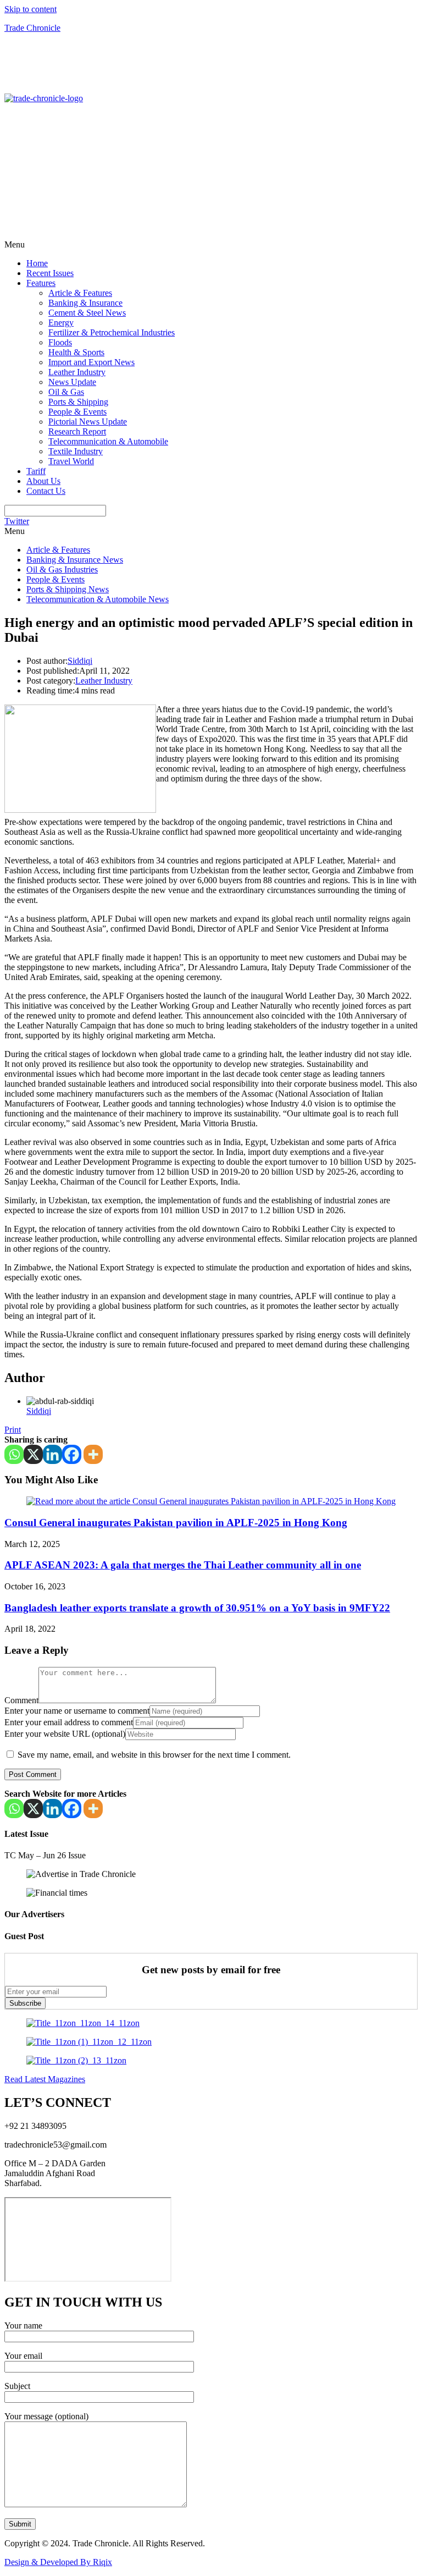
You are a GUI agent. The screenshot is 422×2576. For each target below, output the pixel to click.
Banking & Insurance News (75, 560)
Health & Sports (76, 352)
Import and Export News (91, 362)
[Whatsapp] (14, 1454)
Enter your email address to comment (69, 1722)
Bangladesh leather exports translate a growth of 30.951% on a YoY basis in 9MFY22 (197, 1608)
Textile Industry (76, 451)
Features (41, 283)
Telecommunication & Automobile (108, 441)
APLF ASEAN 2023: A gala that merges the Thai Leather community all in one (183, 1565)
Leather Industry (77, 372)
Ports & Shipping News (68, 589)
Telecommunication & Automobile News (98, 599)
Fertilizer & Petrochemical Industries (112, 332)
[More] (93, 1454)
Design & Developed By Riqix (58, 2562)
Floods (60, 342)
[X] (33, 1454)
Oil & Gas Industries (62, 569)
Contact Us (46, 491)
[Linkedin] (52, 1454)
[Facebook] (72, 1454)
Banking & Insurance (85, 303)
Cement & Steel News (87, 313)
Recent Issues (50, 273)
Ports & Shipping (78, 402)
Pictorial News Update (88, 422)
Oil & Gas (66, 392)
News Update (72, 382)
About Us (43, 481)
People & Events (77, 412)
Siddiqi (80, 661)
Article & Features (80, 293)
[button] (211, 245)
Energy (61, 323)
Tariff (36, 471)
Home (37, 263)
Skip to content (30, 9)
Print (13, 1430)
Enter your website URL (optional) (65, 1734)
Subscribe (25, 2003)
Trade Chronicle (32, 28)
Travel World (71, 461)
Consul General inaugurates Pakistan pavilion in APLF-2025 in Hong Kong (176, 1523)
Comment (21, 1700)
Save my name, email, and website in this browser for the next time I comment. (154, 1755)
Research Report (77, 431)
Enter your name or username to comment (77, 1711)
